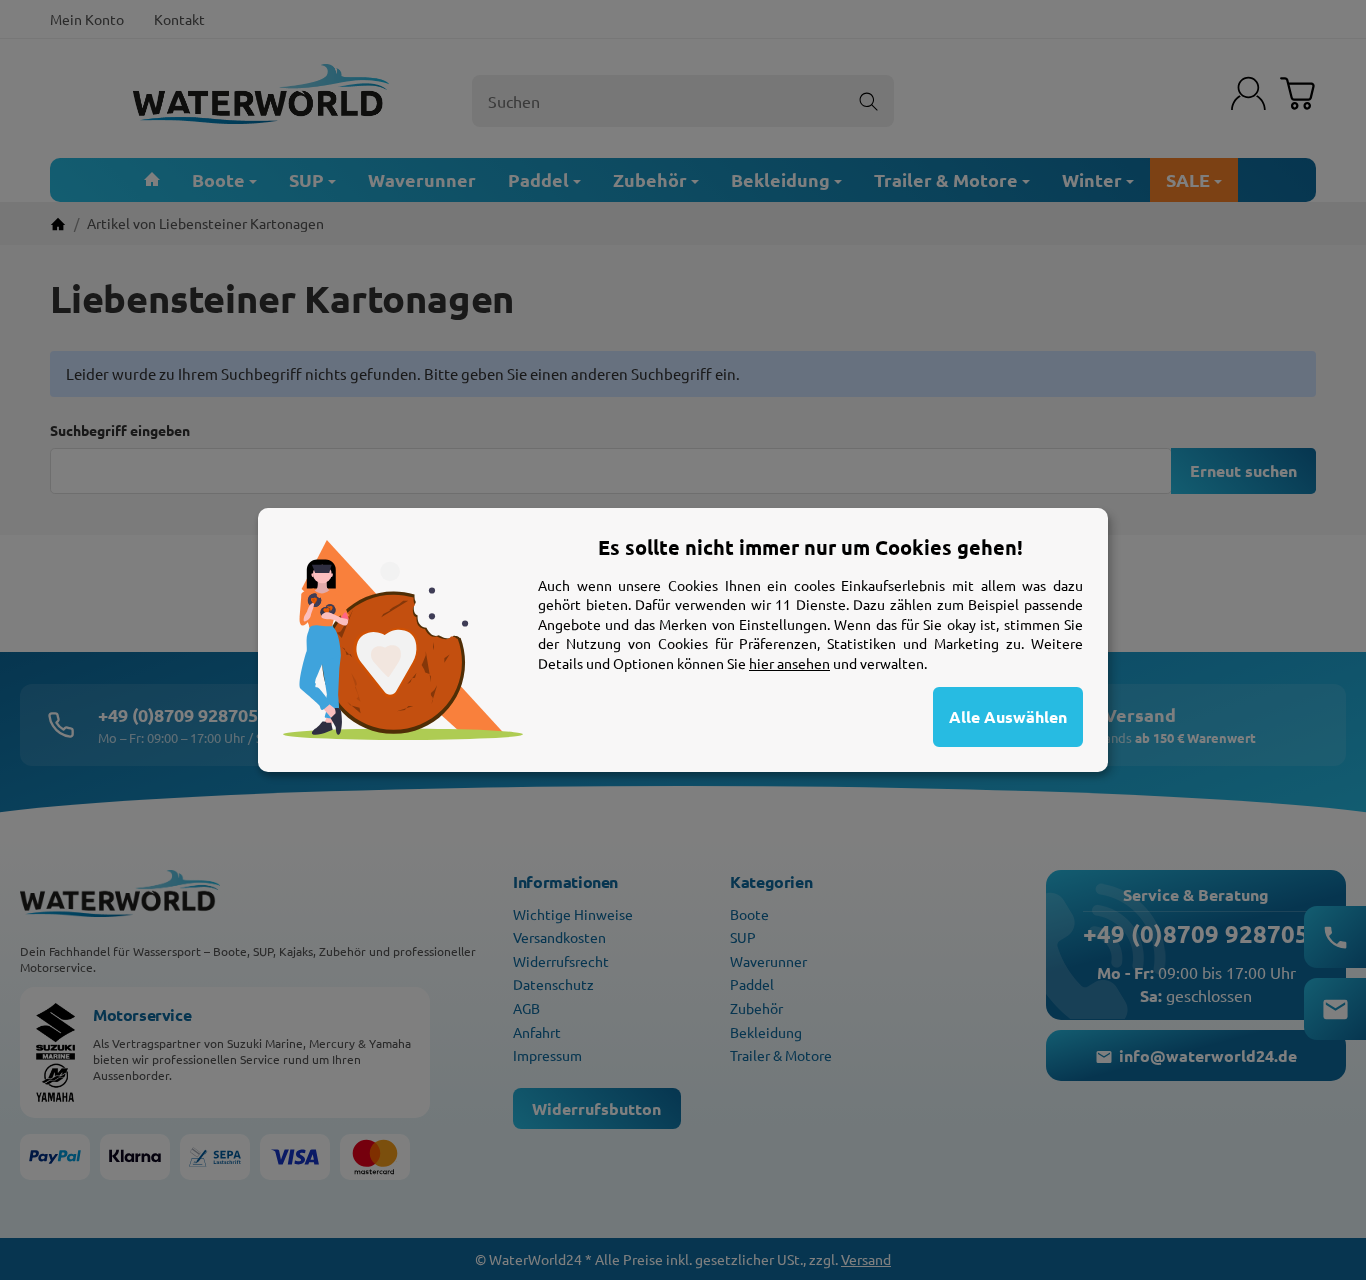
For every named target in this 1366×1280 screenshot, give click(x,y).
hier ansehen (789, 663)
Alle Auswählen (1008, 716)
